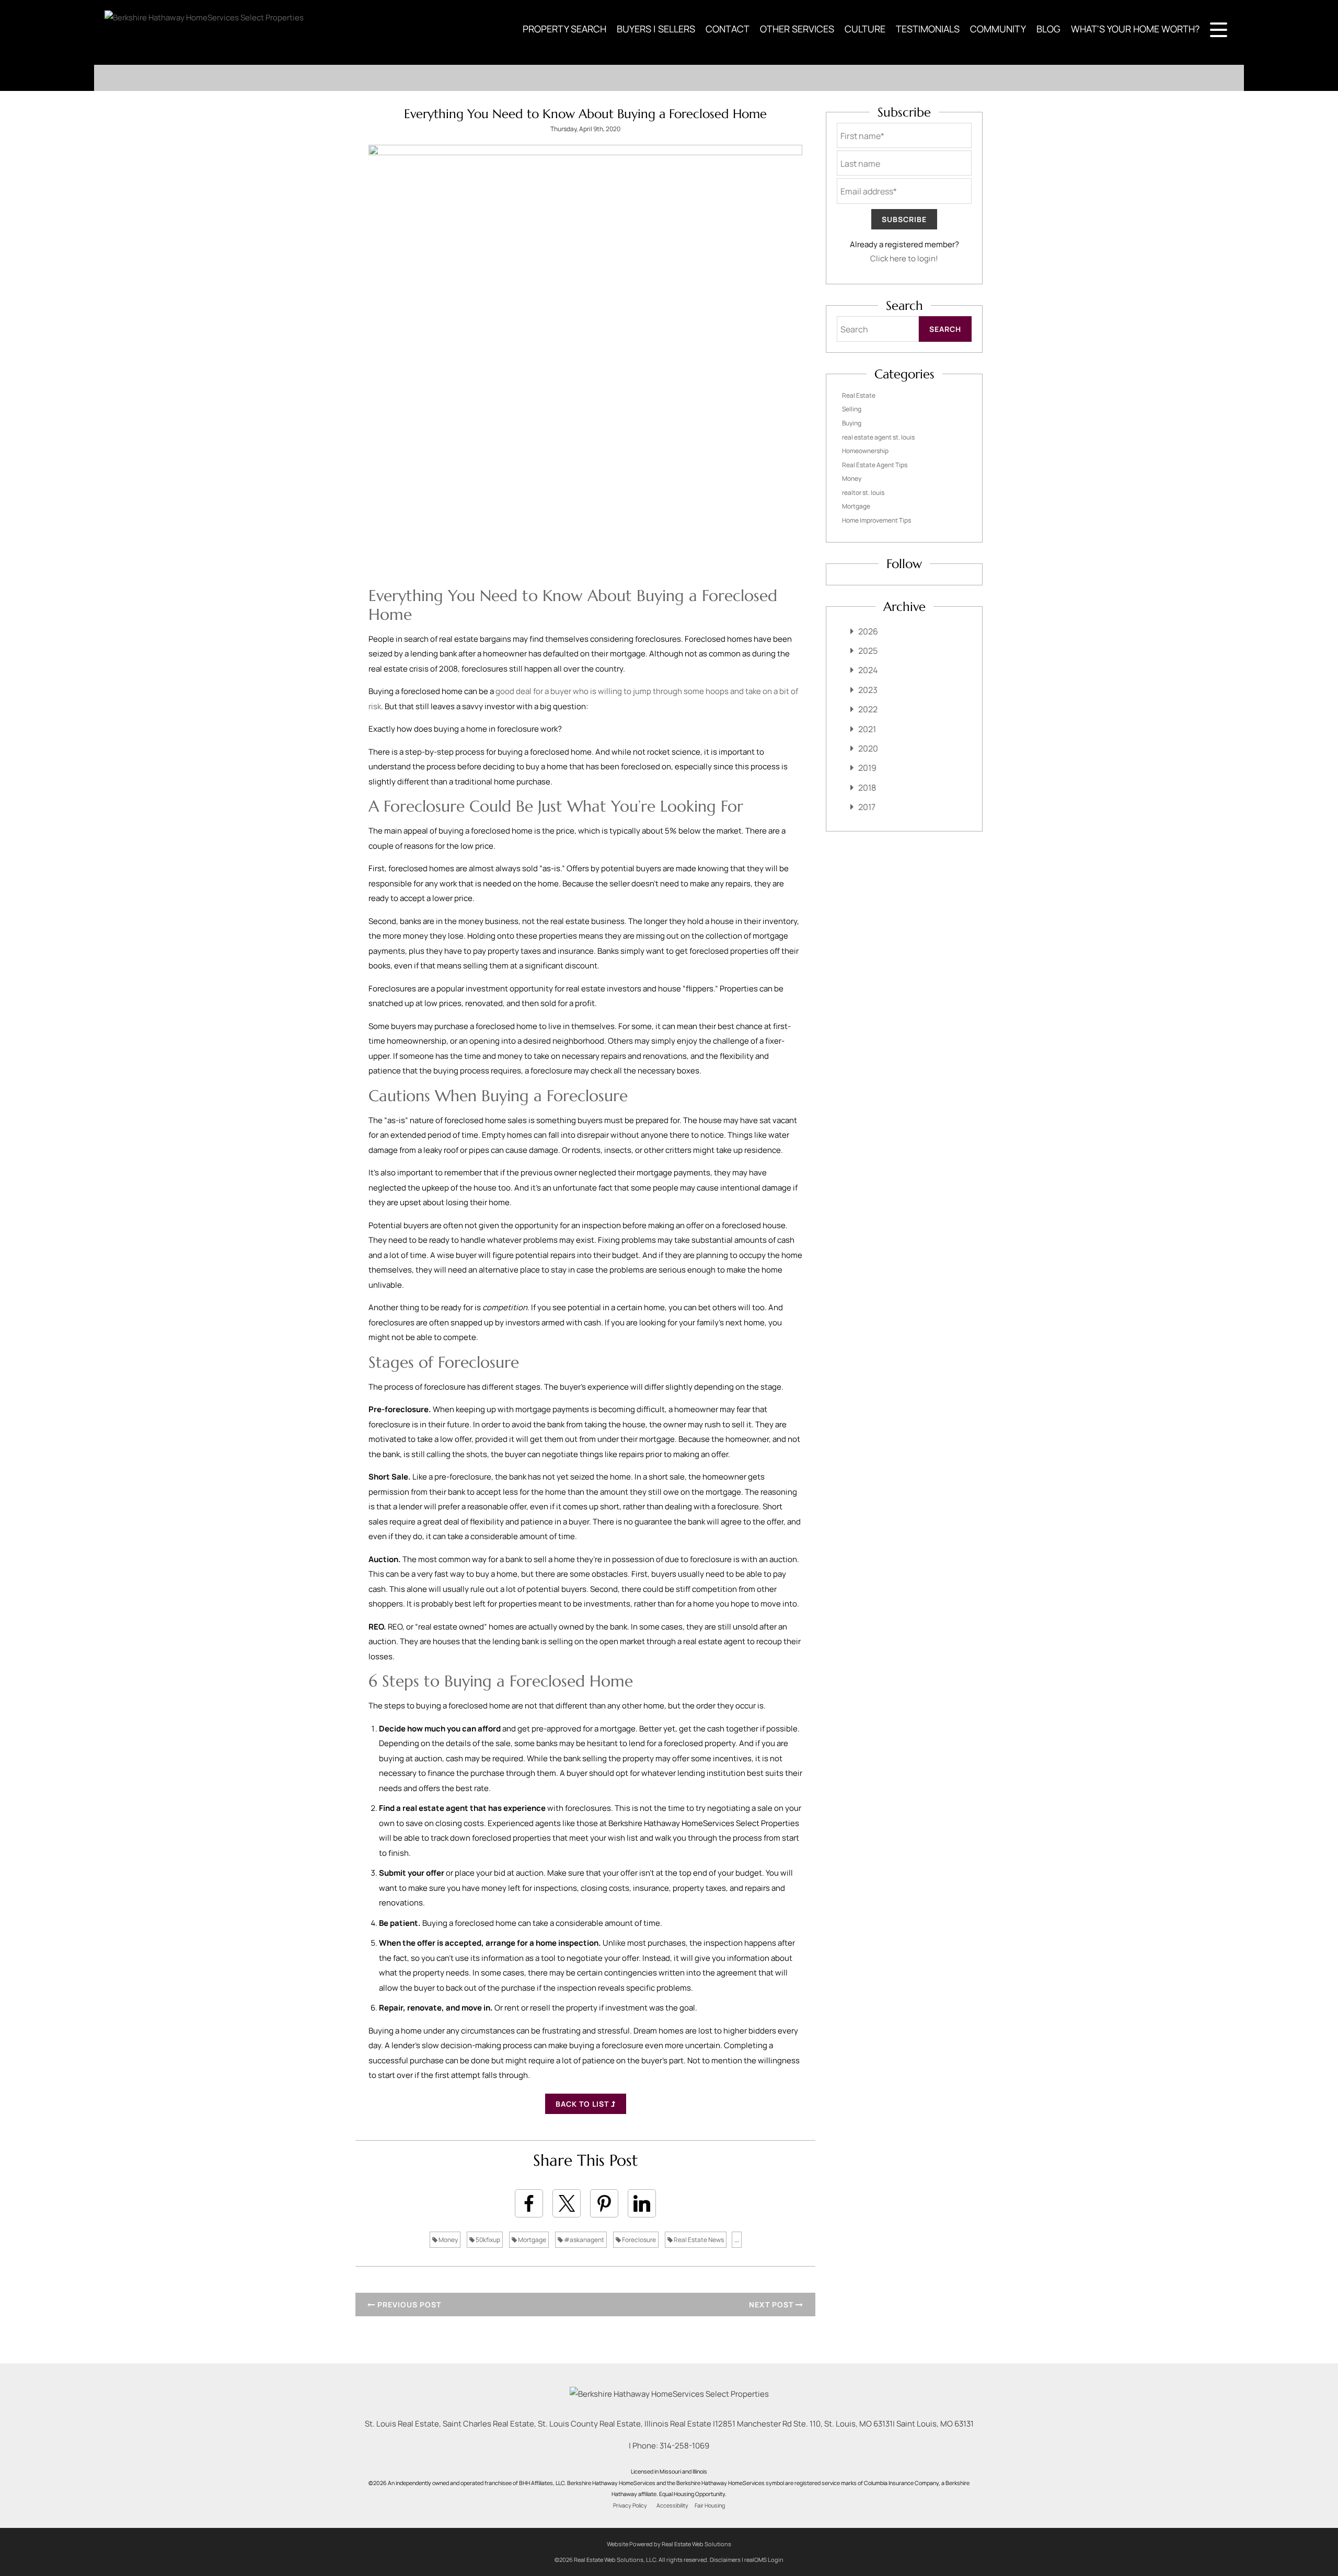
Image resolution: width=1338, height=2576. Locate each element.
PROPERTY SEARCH (564, 29)
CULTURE (865, 29)
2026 (868, 631)
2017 (867, 807)
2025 (868, 651)
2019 (867, 768)
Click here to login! (904, 258)
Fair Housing (710, 2505)
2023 (868, 690)
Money (448, 2240)
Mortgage (532, 2240)
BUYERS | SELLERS (656, 29)
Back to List (583, 2104)
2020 (868, 748)
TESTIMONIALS (928, 29)
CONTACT (728, 29)
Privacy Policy (630, 2505)
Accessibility (672, 2505)
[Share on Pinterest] (604, 2203)
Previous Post (408, 2304)
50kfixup (487, 2240)
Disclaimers (725, 2560)
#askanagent (584, 2240)
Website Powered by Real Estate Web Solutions (669, 2544)
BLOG (1048, 29)
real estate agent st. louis (878, 437)
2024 (868, 670)
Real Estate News (698, 2240)
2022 (868, 709)
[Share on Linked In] (642, 2203)
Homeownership (865, 451)
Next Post (772, 2304)
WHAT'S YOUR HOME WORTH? (1135, 29)
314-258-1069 (684, 2446)
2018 (867, 788)
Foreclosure (638, 2240)
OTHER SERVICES (797, 29)
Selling (852, 409)
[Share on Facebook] (529, 2203)
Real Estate (859, 395)
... (737, 2240)
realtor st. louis (863, 493)
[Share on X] (567, 2203)
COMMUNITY (998, 29)
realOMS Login (764, 2560)
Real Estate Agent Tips (875, 465)
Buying (852, 423)
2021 (867, 729)
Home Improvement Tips (876, 520)
